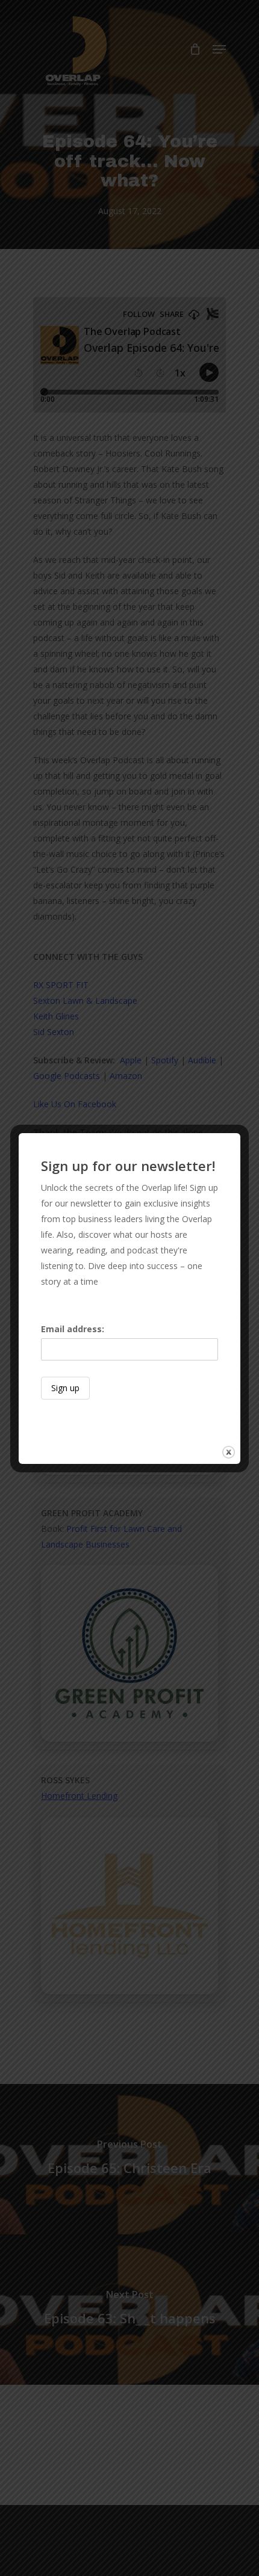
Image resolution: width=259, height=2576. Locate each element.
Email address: (73, 1329)
